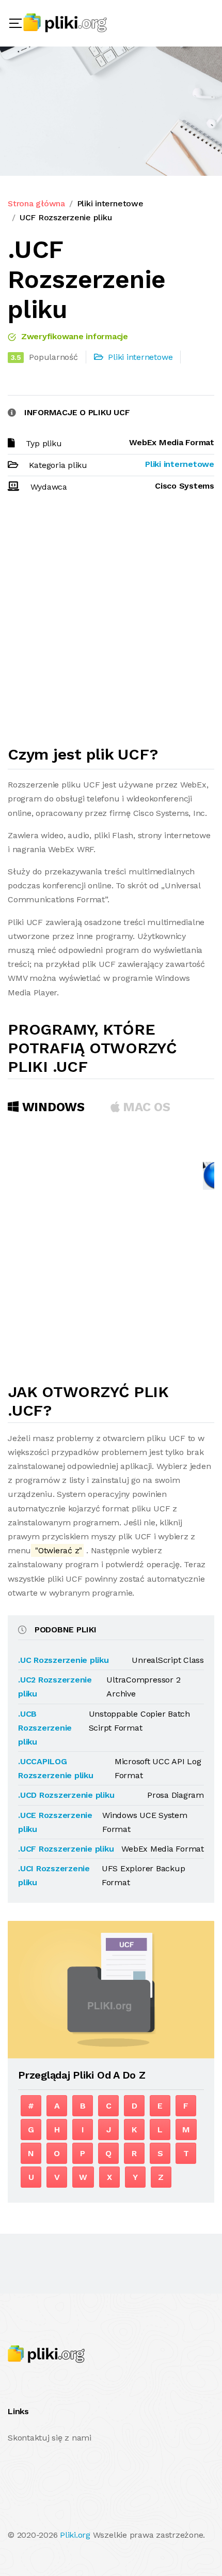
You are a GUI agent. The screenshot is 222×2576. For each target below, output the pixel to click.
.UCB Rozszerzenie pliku (45, 1728)
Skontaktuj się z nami (50, 2438)
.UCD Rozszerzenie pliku (66, 1795)
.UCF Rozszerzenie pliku (66, 1849)
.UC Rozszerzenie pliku (64, 1660)
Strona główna (36, 203)
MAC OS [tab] (145, 1107)
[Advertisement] (111, 624)
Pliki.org (75, 2535)
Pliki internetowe (110, 203)
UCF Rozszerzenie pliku (66, 217)
